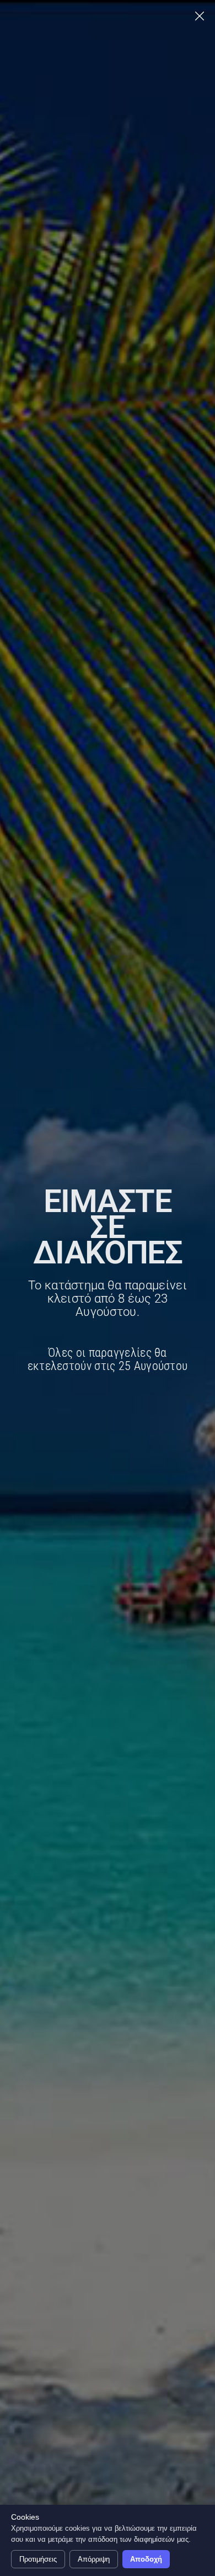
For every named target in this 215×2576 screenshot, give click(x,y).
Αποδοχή (146, 2559)
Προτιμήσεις (38, 2559)
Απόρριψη (94, 2559)
